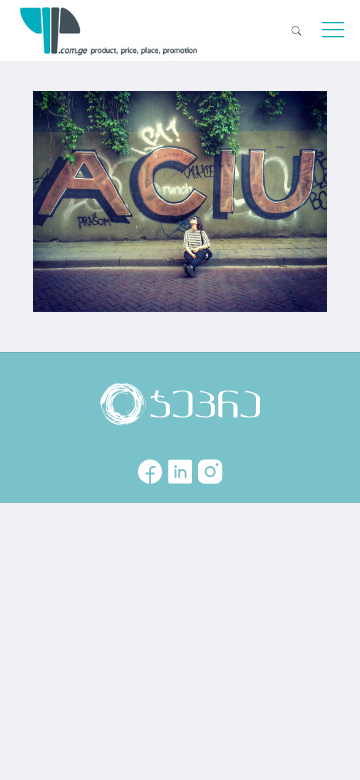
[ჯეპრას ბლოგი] (109, 30)
